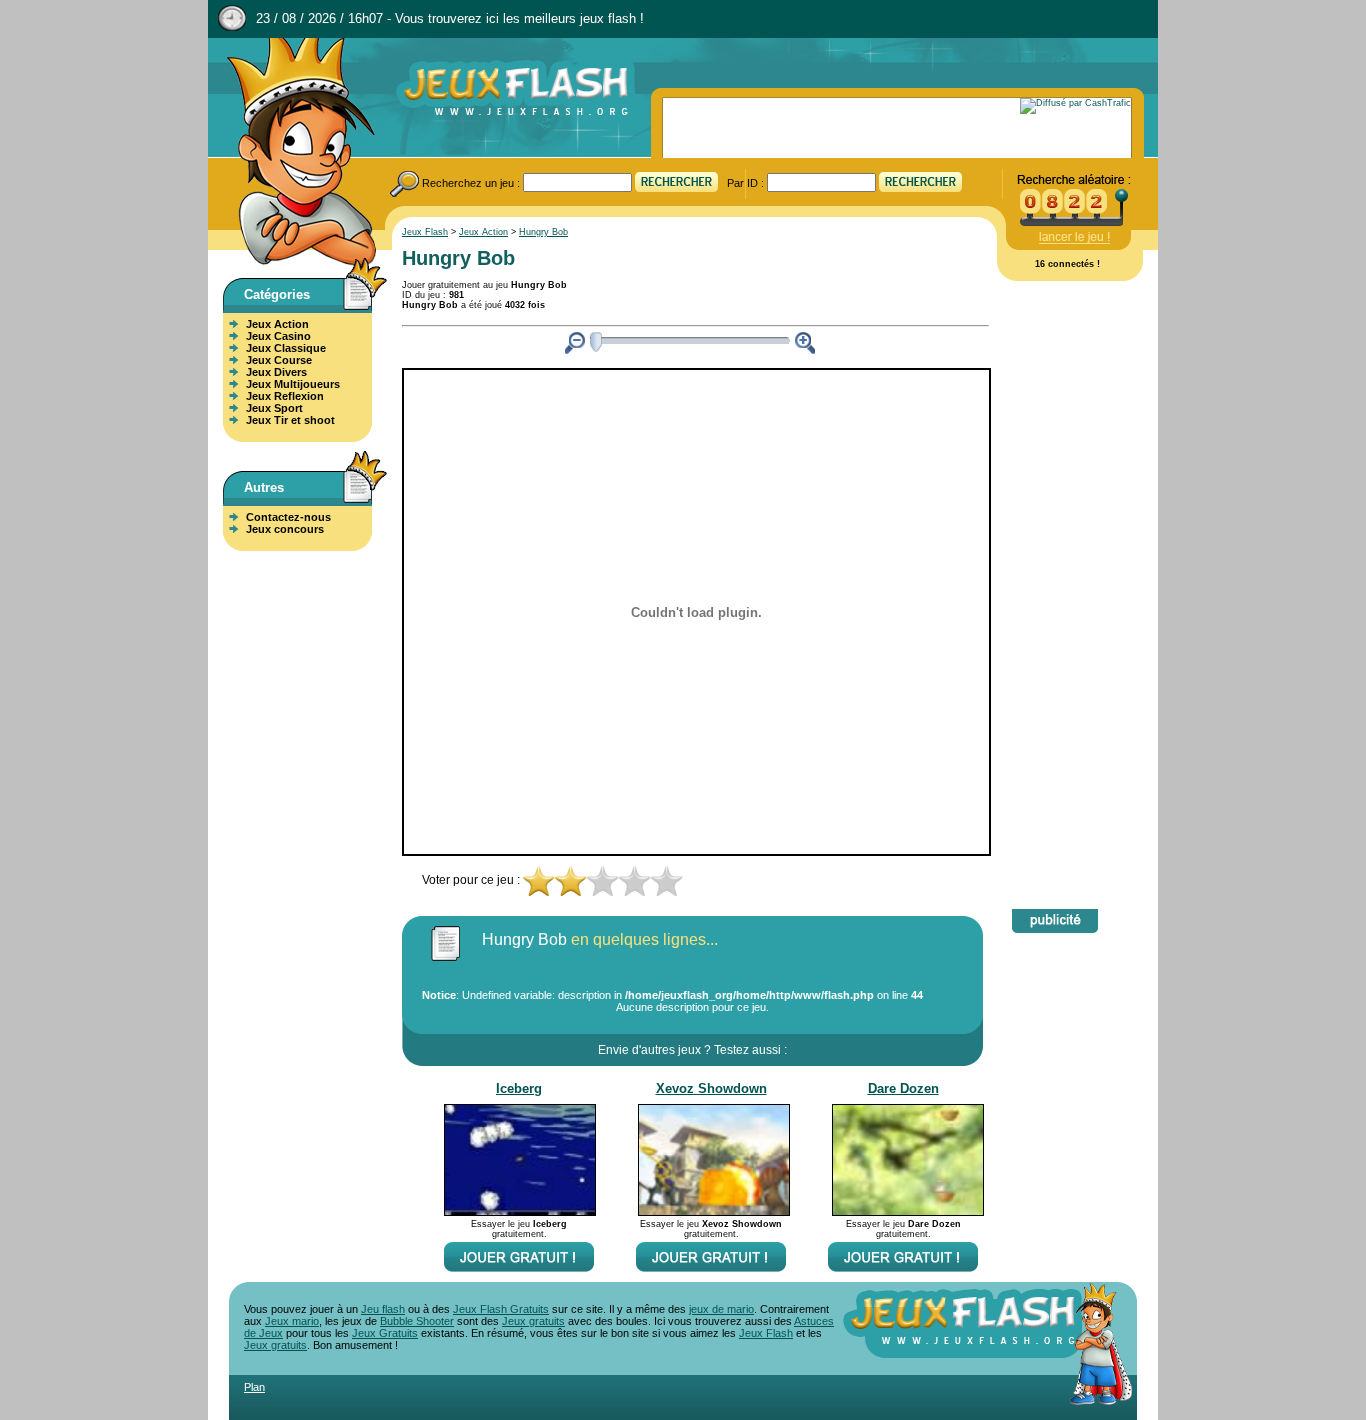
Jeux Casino (278, 336)
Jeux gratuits (533, 1321)
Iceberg (519, 1088)
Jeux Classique (286, 348)
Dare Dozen (903, 1088)
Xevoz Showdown (711, 1088)
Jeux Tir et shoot (290, 420)
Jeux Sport (274, 408)
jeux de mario (721, 1309)
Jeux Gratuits (385, 1333)
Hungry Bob (543, 232)
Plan (254, 1387)
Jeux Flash (293, 153)
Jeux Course (279, 360)
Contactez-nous (288, 517)
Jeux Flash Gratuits (501, 1309)
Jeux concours (285, 529)
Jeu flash (383, 1309)
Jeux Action (277, 324)
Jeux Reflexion (285, 396)
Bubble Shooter (417, 1321)
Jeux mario (292, 1321)
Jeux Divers (276, 372)
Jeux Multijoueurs (293, 384)
